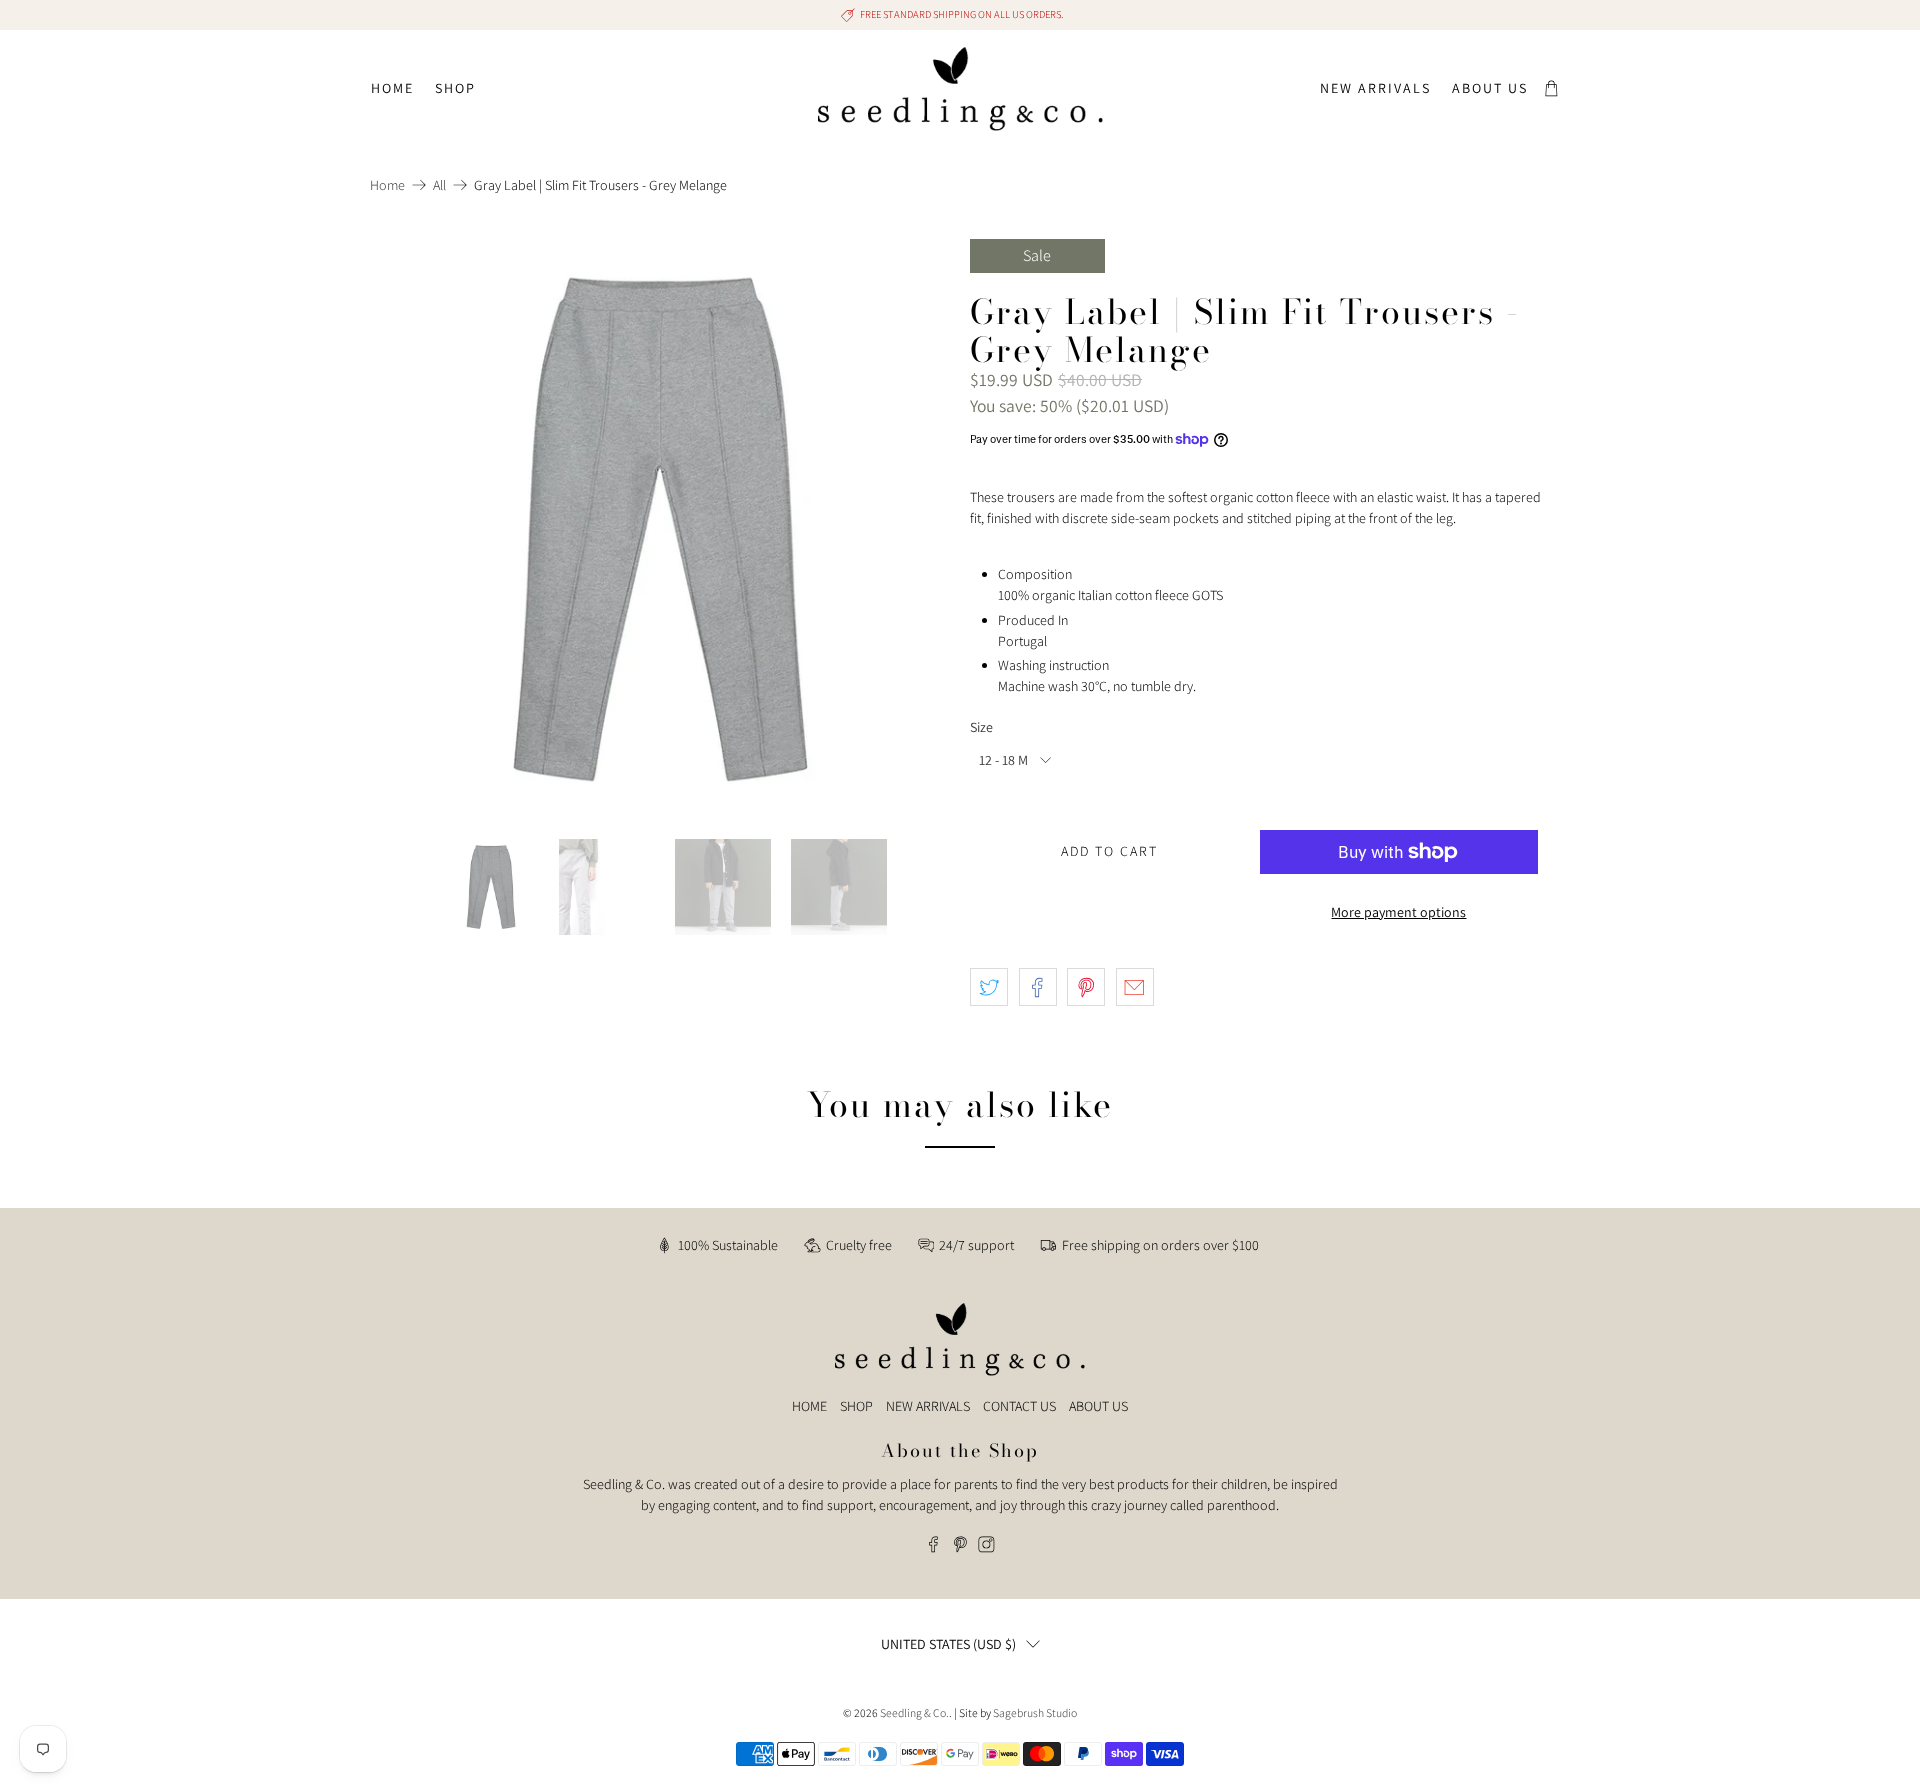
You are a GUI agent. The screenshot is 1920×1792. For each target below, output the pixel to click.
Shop (455, 88)
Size (981, 727)
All (439, 185)
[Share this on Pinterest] (1086, 987)
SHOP (856, 1406)
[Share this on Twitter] (989, 987)
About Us (1490, 88)
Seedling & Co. (914, 1712)
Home (392, 88)
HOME (809, 1406)
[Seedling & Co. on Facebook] (933, 1548)
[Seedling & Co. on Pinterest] (960, 1548)
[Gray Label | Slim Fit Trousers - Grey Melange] (660, 529)
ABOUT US (1098, 1406)
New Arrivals (1375, 88)
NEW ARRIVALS (928, 1406)
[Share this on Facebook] (1038, 987)
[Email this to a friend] (1135, 987)
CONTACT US (1019, 1406)
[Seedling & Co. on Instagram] (986, 1548)
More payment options (1398, 912)
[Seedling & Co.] (960, 89)
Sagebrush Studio (1035, 1712)
